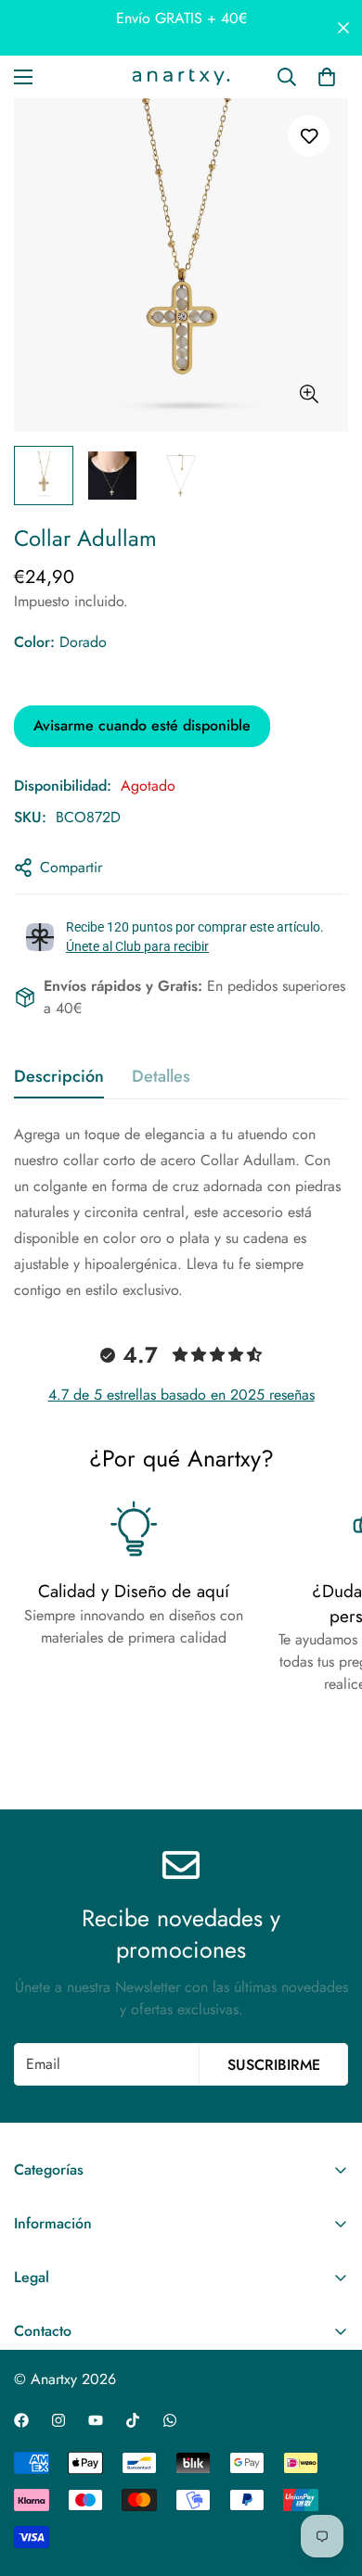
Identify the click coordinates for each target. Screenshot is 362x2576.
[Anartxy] (181, 77)
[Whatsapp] (170, 2420)
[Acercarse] (309, 394)
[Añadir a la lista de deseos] (309, 136)
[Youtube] (96, 2420)
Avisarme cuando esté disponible (142, 725)
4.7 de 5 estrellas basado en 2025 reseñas (181, 1395)
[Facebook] (21, 2420)
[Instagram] (58, 2420)
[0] (327, 77)
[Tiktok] (133, 2420)
